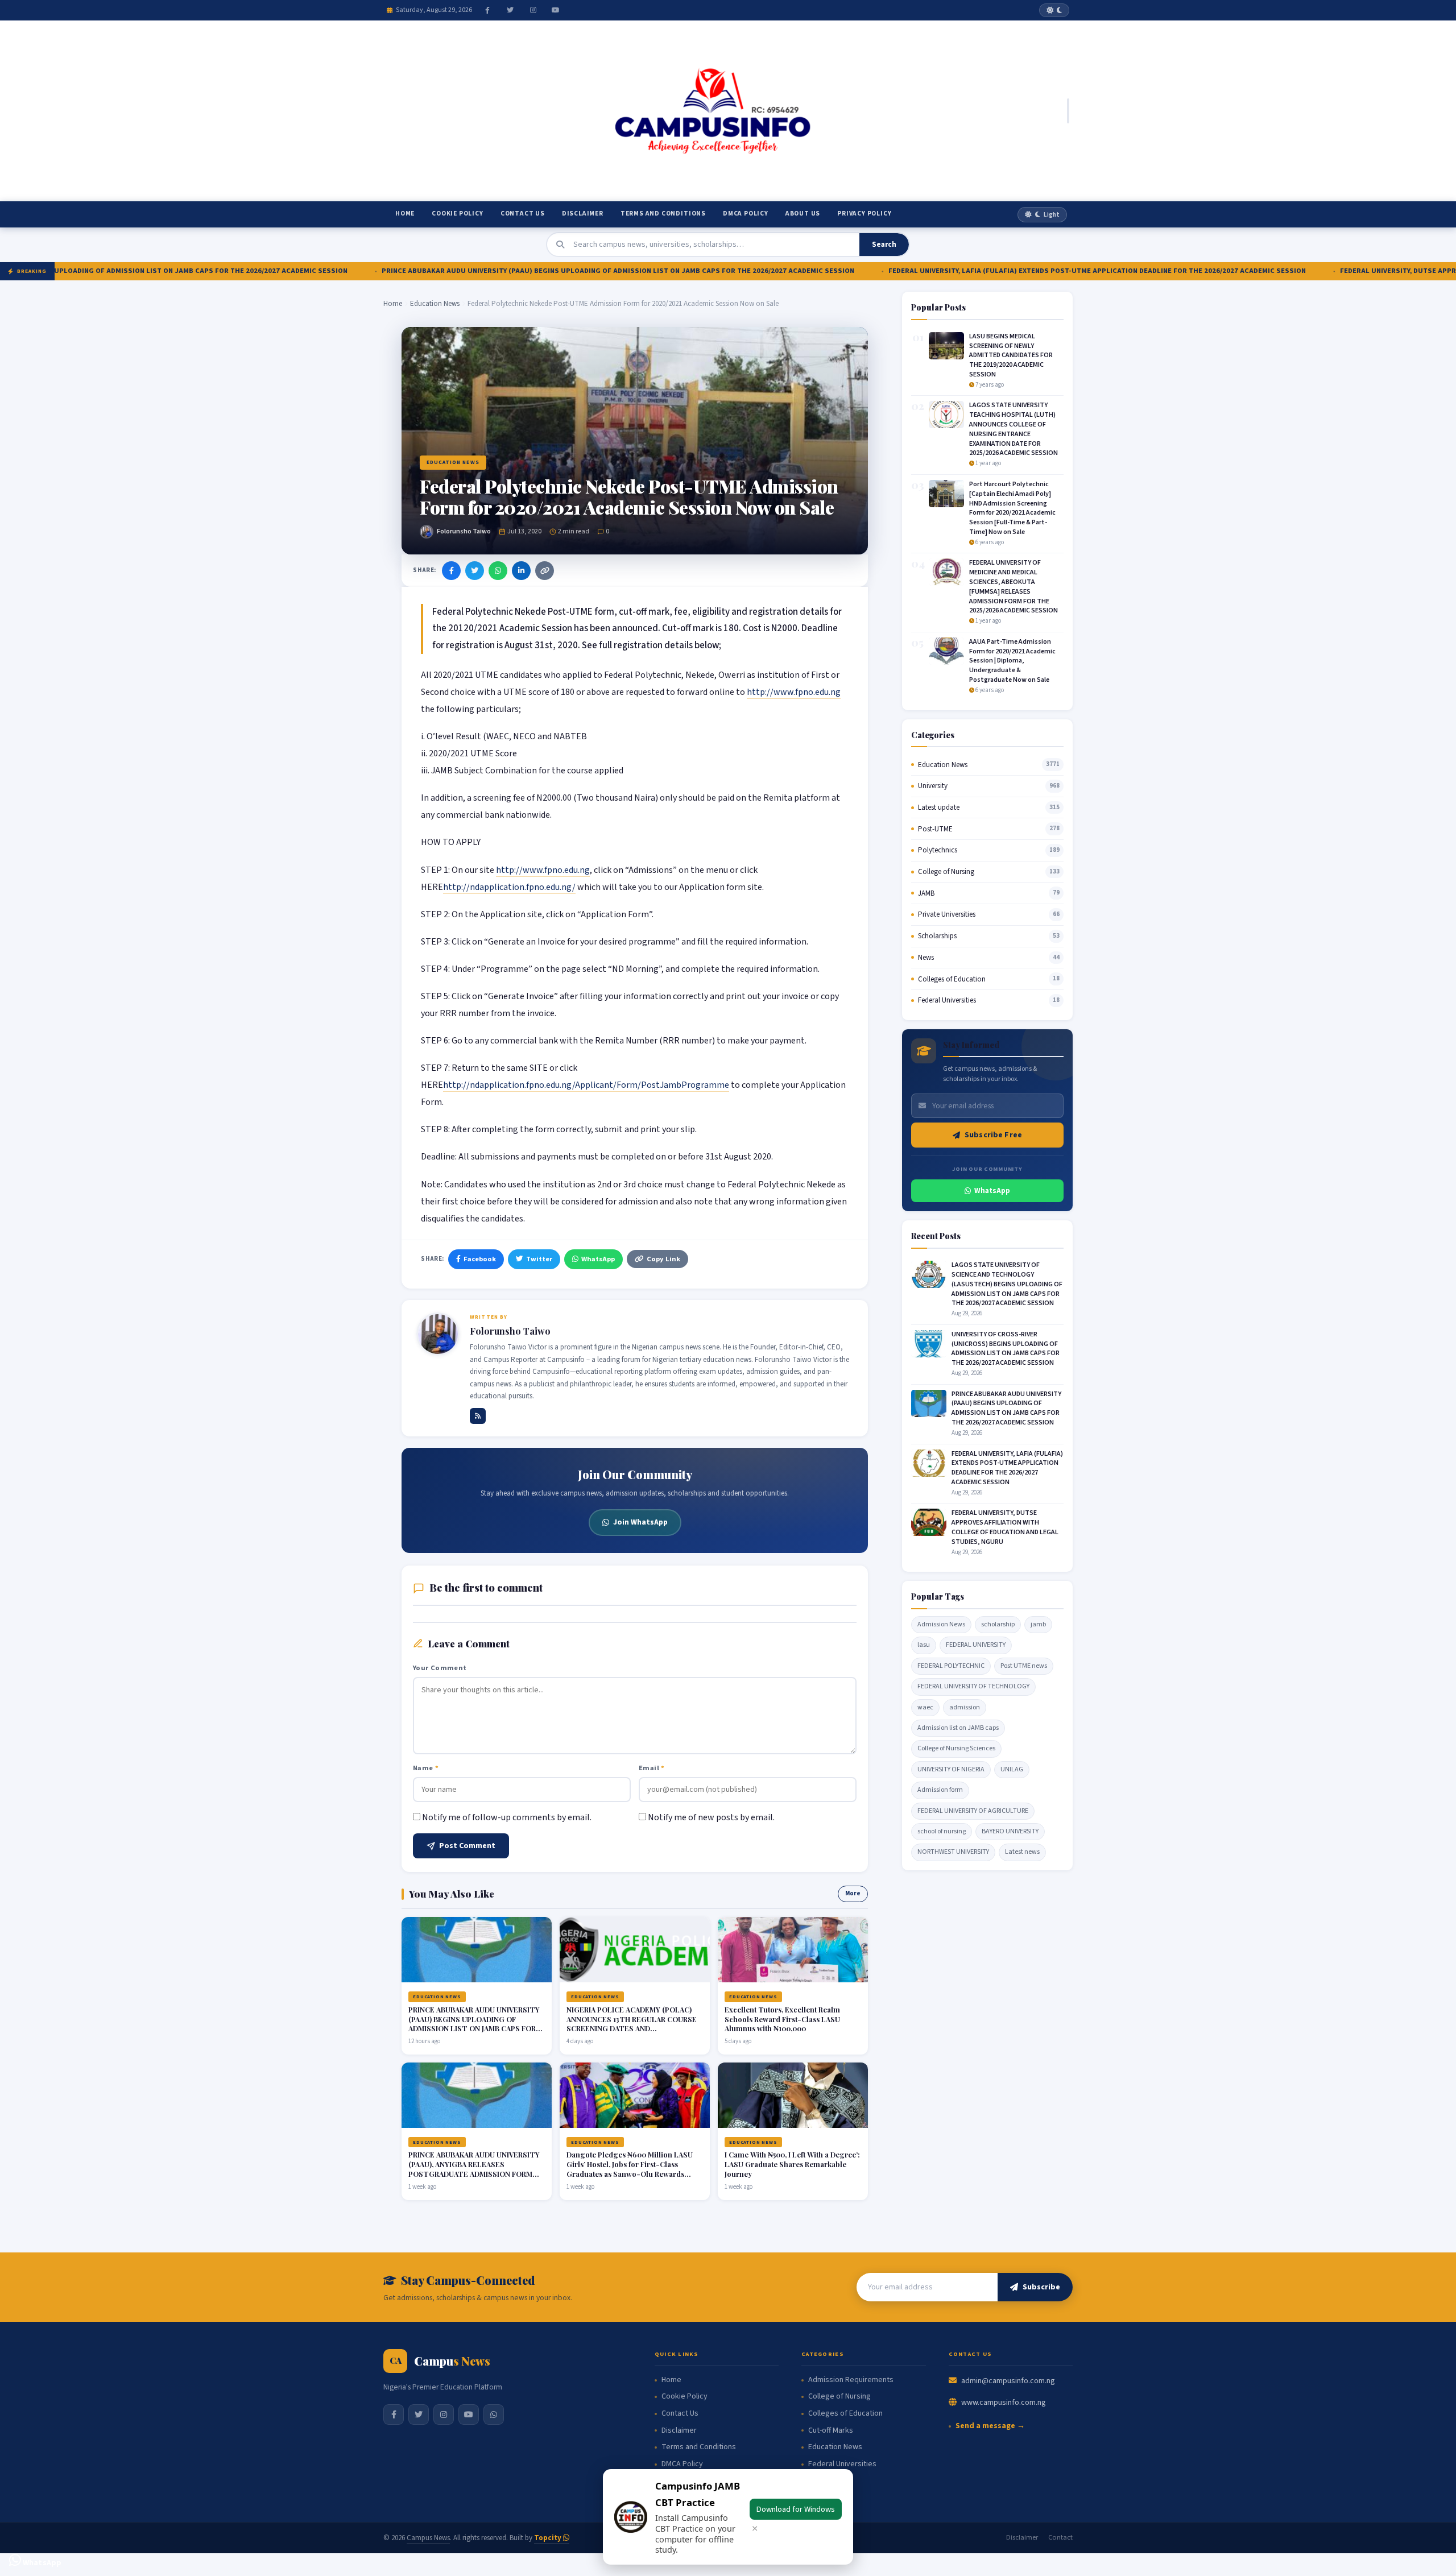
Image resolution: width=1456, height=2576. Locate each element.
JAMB (926, 893)
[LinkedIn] (521, 571)
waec (925, 1707)
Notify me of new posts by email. (711, 1817)
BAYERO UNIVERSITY (1010, 1831)
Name (426, 1768)
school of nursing (942, 1831)
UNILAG (1012, 1769)
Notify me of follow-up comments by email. (507, 1817)
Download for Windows (796, 2509)
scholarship (998, 1624)
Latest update (939, 807)
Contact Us (523, 214)
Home (405, 214)
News (926, 958)
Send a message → (990, 2426)
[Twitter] (510, 10)
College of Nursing (946, 872)
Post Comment (467, 1846)
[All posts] (478, 1416)
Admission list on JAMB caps (958, 1728)
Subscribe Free (993, 1135)
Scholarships (937, 936)
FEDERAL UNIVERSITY (976, 1645)
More (853, 1893)
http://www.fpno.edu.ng (794, 692)
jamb (1038, 1624)
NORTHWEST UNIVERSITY (953, 1852)
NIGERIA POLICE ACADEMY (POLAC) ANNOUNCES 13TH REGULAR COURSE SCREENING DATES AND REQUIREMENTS (632, 2024)
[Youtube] (556, 10)
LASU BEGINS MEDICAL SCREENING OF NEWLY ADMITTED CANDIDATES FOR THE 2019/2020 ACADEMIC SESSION (1011, 355)
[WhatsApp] (498, 571)
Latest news (1022, 1852)
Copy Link (663, 1259)
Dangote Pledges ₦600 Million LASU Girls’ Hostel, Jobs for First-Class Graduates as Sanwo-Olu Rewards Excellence (630, 2169)
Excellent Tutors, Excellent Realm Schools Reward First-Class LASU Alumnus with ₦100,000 (782, 2019)
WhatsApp (598, 1259)
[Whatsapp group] (494, 2415)
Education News (435, 304)
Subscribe (1041, 2287)
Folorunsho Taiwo (464, 531)
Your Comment (440, 1668)
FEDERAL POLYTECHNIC (951, 1666)
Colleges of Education (952, 979)
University (933, 786)
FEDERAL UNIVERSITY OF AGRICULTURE (973, 1811)
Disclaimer (583, 214)
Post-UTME (935, 829)
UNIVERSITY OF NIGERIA (951, 1769)
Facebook (480, 1259)
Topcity (549, 2538)
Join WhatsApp (640, 1522)
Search (884, 245)
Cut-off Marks (831, 2431)
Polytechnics (938, 850)
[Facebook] (487, 10)
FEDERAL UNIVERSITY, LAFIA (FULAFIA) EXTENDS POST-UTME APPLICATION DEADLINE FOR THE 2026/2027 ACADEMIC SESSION (995, 271)
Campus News (428, 2538)
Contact (1060, 2537)
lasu (924, 1645)
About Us (803, 214)
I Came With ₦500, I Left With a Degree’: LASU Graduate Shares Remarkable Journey (792, 2164)
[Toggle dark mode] (1054, 10)
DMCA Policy (746, 214)
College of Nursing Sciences (956, 1748)
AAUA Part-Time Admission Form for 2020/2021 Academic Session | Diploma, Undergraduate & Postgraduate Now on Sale (1012, 661)
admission (965, 1707)
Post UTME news (1024, 1666)
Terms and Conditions (663, 214)
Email (652, 1768)
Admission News (941, 1624)
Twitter (539, 1259)
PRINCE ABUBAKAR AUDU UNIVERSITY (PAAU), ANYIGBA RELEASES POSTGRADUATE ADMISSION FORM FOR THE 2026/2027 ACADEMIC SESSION (474, 2174)
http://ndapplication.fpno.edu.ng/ (509, 887)
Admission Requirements (851, 2380)
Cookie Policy (457, 214)
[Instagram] (533, 10)
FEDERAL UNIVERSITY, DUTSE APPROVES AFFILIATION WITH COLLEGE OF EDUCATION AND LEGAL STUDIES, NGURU (1005, 1527)
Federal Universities (947, 1000)
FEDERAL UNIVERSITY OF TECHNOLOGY (973, 1686)
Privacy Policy (864, 214)
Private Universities (947, 914)
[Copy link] (545, 571)
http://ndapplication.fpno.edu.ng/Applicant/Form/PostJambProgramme (586, 1085)
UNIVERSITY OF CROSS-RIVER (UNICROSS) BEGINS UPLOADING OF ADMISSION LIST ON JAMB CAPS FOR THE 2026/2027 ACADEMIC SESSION (1006, 1349)
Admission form (940, 1790)
